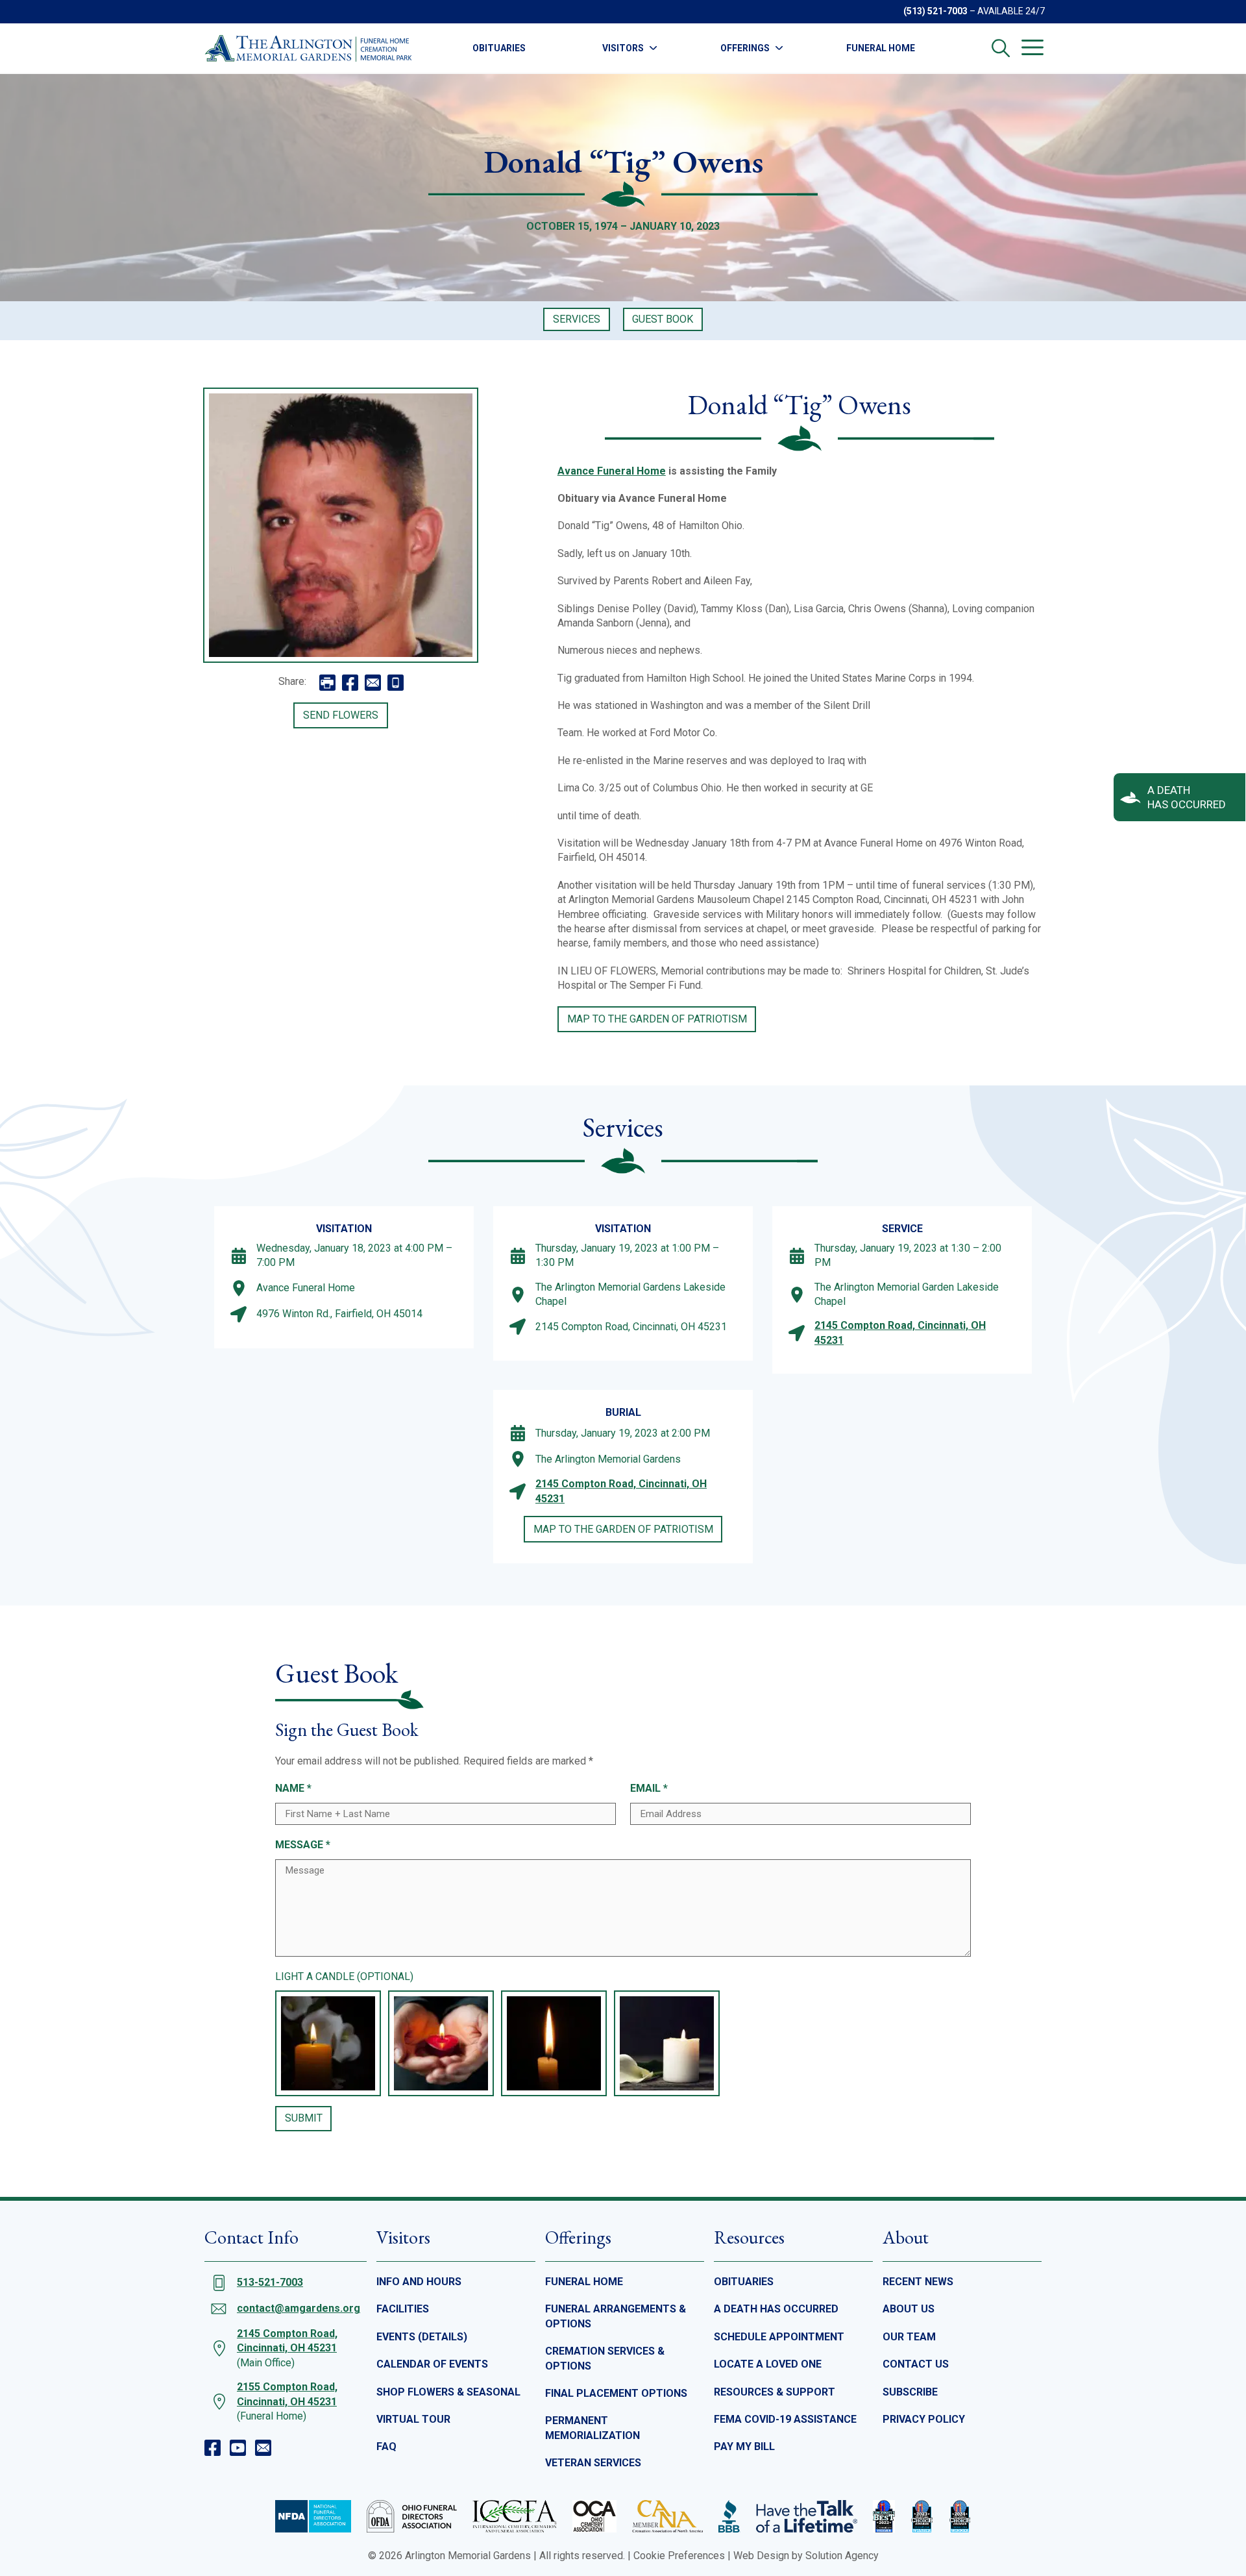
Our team (909, 2337)
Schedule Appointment (779, 2337)
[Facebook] (213, 2448)
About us (909, 2309)
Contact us (916, 2364)
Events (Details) (422, 2337)
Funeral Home (881, 48)
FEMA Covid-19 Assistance (785, 2419)
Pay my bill (744, 2446)
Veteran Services (593, 2463)
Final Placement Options (616, 2393)
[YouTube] (238, 2448)
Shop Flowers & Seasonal (448, 2392)
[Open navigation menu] (1032, 47)
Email (649, 1788)
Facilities (403, 2309)
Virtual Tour (413, 2419)
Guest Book (663, 319)
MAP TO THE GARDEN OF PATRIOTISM (657, 1019)
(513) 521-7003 (935, 11)
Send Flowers (341, 715)
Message (303, 1845)
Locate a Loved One (768, 2364)
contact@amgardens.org (299, 2308)
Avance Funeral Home (612, 471)
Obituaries (499, 48)
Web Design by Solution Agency (806, 2556)
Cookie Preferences (679, 2556)
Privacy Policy (924, 2419)
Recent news (918, 2282)
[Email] (263, 2448)
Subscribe (910, 2392)
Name (293, 1788)
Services (577, 319)
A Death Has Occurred (776, 2309)
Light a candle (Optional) (344, 1976)
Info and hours (419, 2282)
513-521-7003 (270, 2282)
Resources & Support (775, 2392)
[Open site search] (1001, 48)
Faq (386, 2446)
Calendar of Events (432, 2364)
